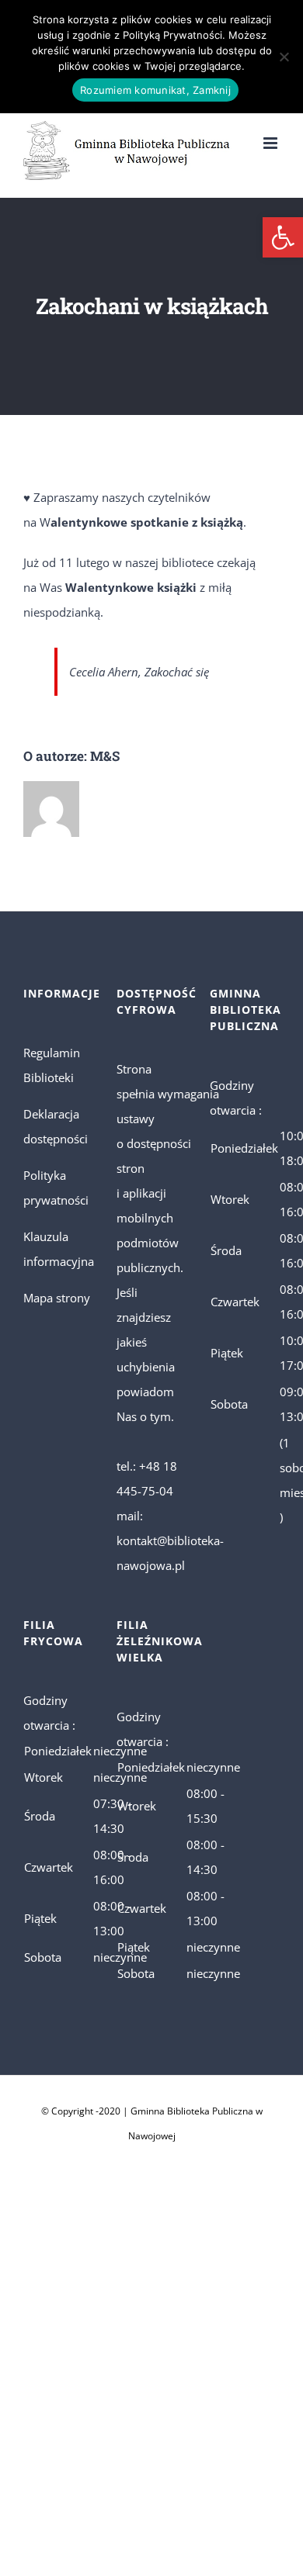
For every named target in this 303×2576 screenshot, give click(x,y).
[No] (284, 57)
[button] (283, 237)
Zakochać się (177, 672)
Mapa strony (57, 1298)
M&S (105, 756)
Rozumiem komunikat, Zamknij (155, 90)
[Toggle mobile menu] (272, 143)
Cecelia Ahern (104, 672)
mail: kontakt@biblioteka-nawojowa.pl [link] (170, 1540)
